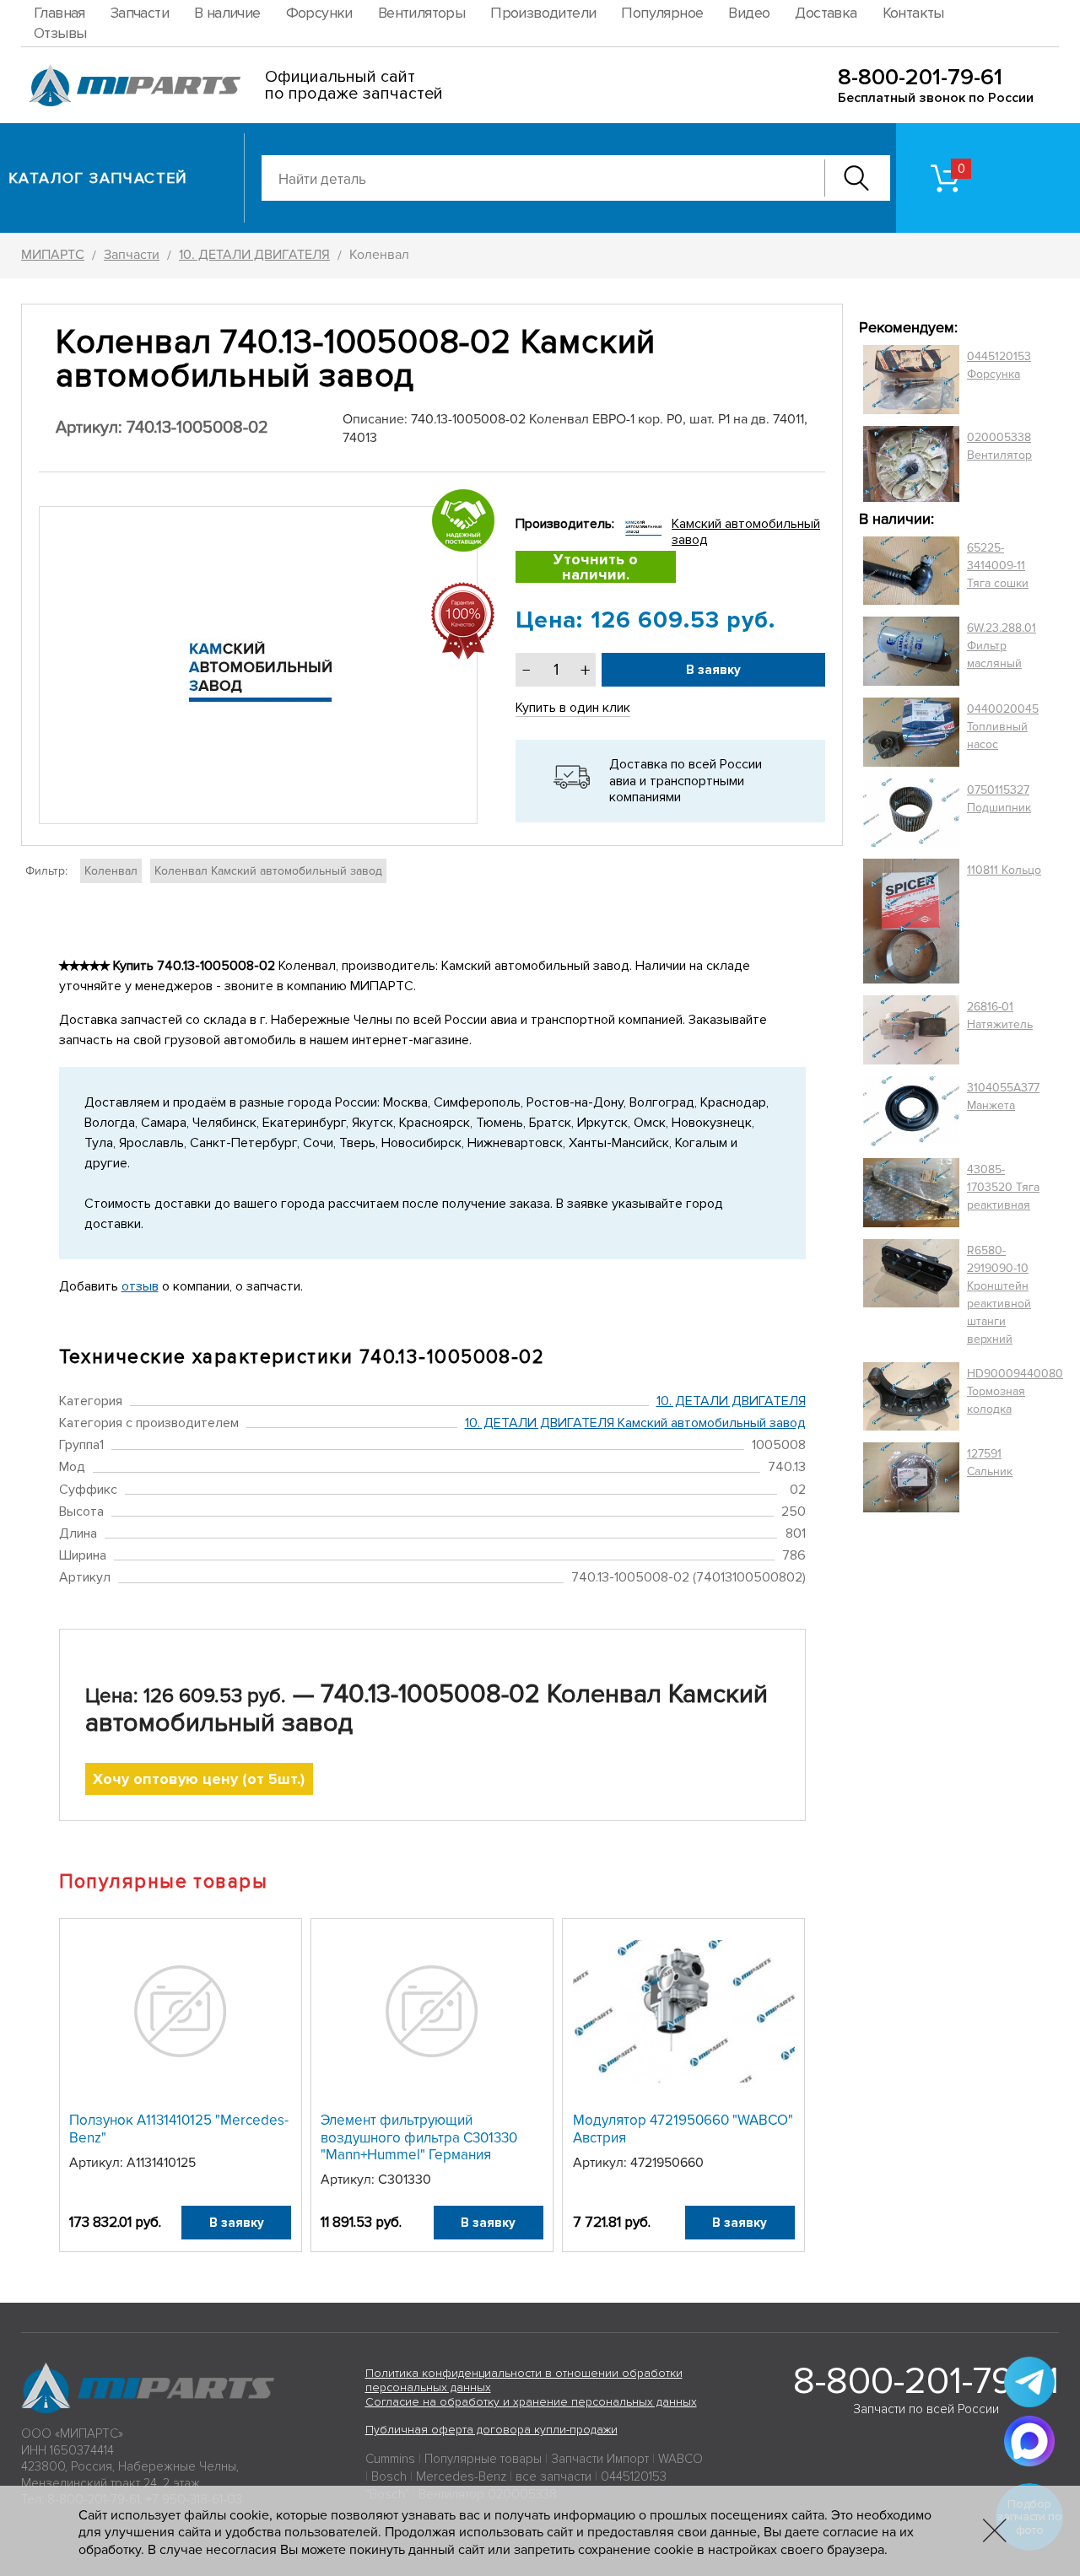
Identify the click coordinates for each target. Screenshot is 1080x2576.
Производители (543, 13)
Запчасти (140, 13)
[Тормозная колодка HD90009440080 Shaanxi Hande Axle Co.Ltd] (911, 1397)
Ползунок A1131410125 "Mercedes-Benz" (179, 2129)
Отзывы (60, 33)
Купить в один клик (573, 708)
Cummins (390, 2459)
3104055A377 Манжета (1003, 1097)
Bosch (389, 2476)
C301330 (405, 2180)
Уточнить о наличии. (596, 567)
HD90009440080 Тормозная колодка (1015, 1391)
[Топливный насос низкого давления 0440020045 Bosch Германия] (911, 732)
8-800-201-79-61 (920, 77)
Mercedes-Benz (461, 2476)
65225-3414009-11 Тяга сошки (998, 566)
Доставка (826, 13)
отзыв (140, 1286)
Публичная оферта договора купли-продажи (491, 2430)
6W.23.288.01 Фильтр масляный (1002, 646)
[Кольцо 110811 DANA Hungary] (911, 922)
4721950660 (667, 2163)
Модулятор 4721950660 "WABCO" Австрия (683, 2129)
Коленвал (111, 871)
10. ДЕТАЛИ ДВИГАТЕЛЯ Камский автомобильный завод (635, 1423)
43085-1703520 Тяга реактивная (1003, 1187)
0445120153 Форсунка (999, 365)
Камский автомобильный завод (746, 532)
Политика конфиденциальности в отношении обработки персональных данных (524, 2380)
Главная (59, 13)
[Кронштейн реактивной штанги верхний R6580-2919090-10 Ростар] (911, 1295)
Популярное (662, 13)
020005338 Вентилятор (999, 446)
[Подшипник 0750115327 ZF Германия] (911, 812)
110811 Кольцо (1004, 870)
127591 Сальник (990, 1463)
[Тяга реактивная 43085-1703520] (911, 1193)
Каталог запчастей (98, 178)
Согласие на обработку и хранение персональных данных (531, 2402)
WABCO (680, 2459)
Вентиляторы (421, 13)
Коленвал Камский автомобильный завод (268, 871)
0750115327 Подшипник (999, 799)
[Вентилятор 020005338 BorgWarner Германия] (911, 463)
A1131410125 (161, 2163)
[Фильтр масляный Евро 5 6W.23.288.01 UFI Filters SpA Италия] (911, 651)
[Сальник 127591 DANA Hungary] (911, 1477)
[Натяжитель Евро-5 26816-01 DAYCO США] (911, 1030)
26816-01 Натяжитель (1000, 1016)
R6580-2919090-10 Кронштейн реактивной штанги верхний (999, 1295)
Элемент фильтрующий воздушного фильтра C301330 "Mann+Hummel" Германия (419, 2137)
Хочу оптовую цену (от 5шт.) (199, 1779)
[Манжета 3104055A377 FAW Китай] (911, 1111)
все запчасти (553, 2476)
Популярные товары (483, 2459)
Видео (749, 13)
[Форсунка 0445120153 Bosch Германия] (911, 380)
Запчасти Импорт (600, 2459)
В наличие (227, 13)
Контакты (913, 13)
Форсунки (319, 13)
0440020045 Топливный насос (1003, 727)
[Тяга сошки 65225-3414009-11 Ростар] (911, 571)
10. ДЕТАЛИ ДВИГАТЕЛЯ (731, 1401)
